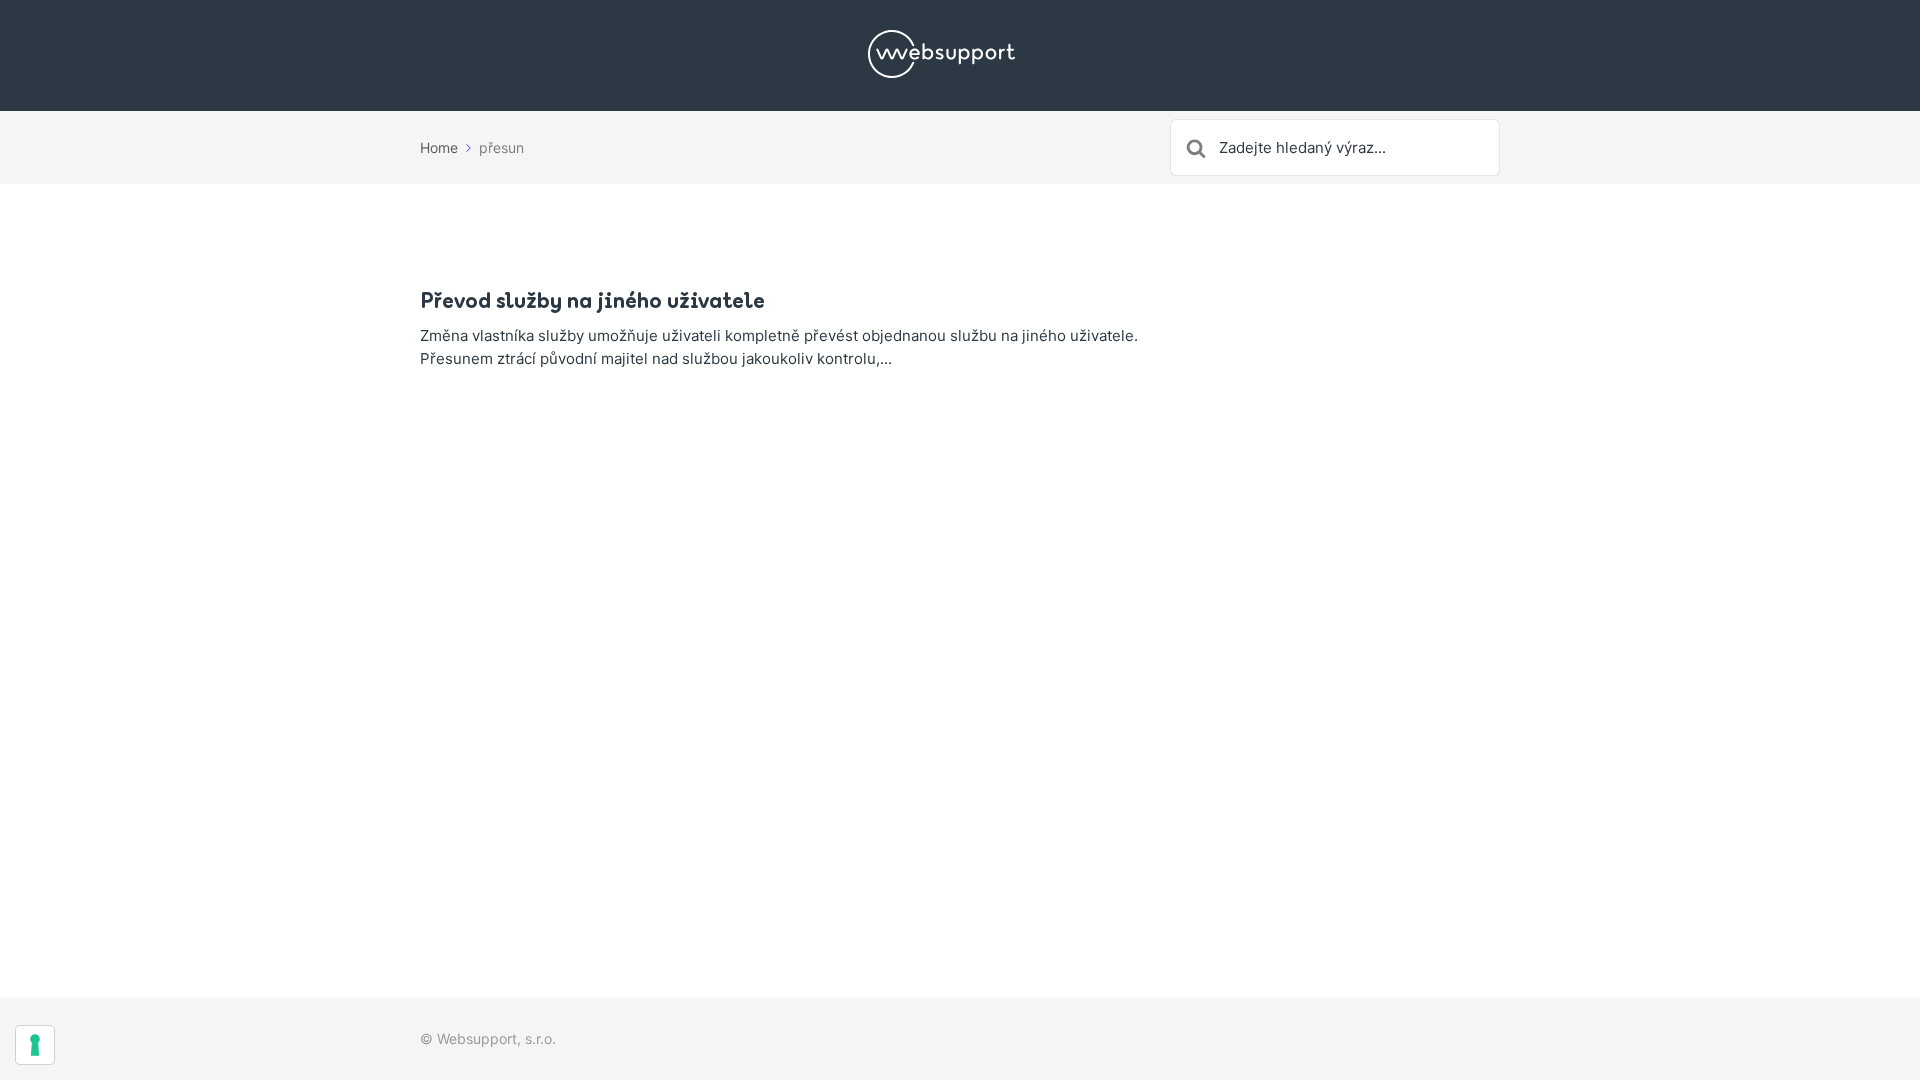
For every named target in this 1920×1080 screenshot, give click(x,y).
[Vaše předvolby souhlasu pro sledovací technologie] (35, 1045)
